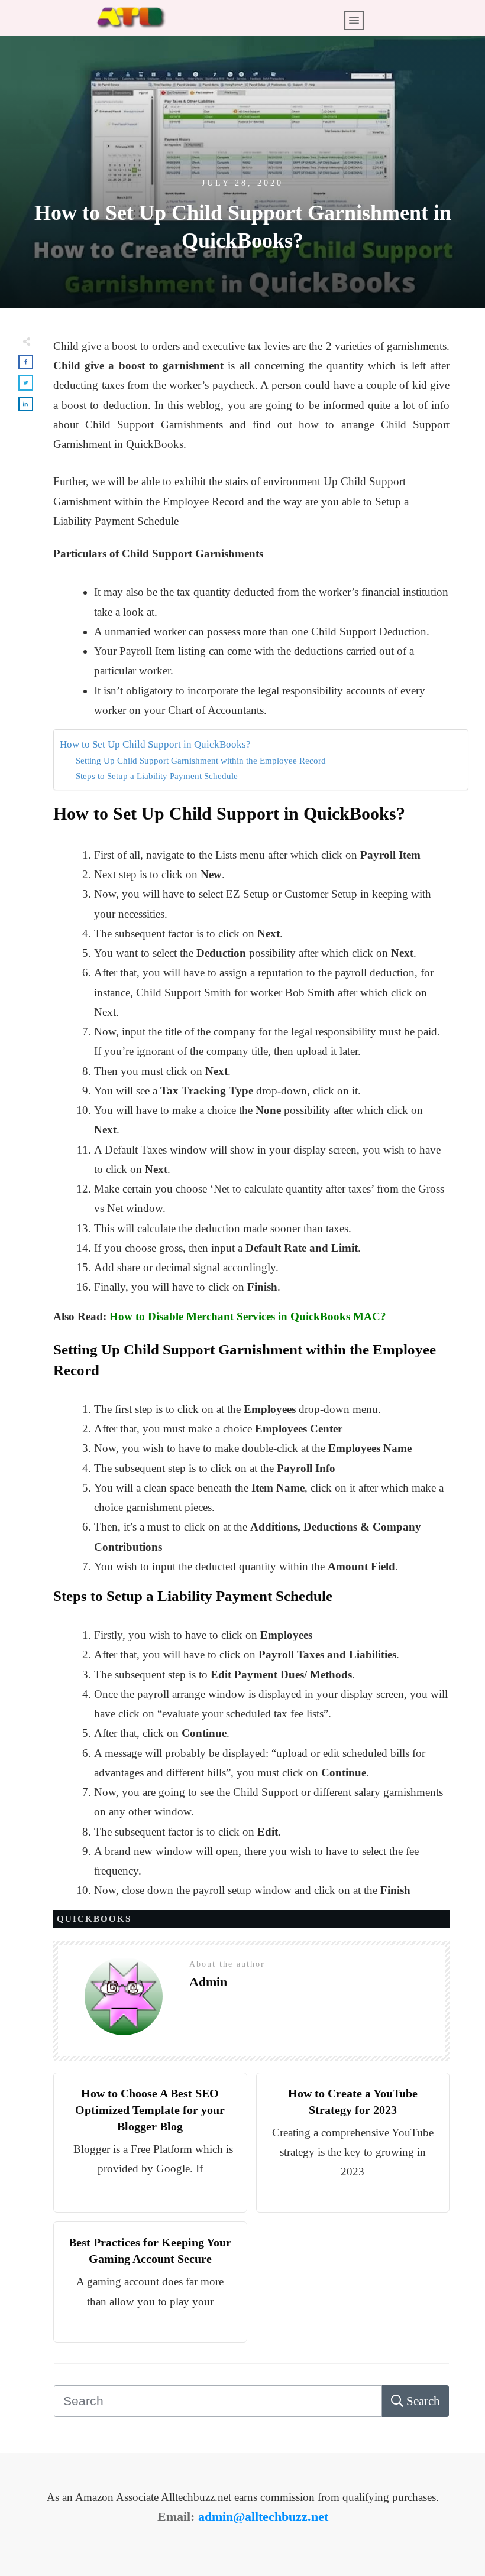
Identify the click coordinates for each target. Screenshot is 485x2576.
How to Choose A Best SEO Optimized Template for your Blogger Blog (150, 2110)
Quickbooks (94, 1919)
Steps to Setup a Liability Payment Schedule (157, 776)
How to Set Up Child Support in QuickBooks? (155, 744)
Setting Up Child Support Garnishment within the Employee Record (201, 760)
